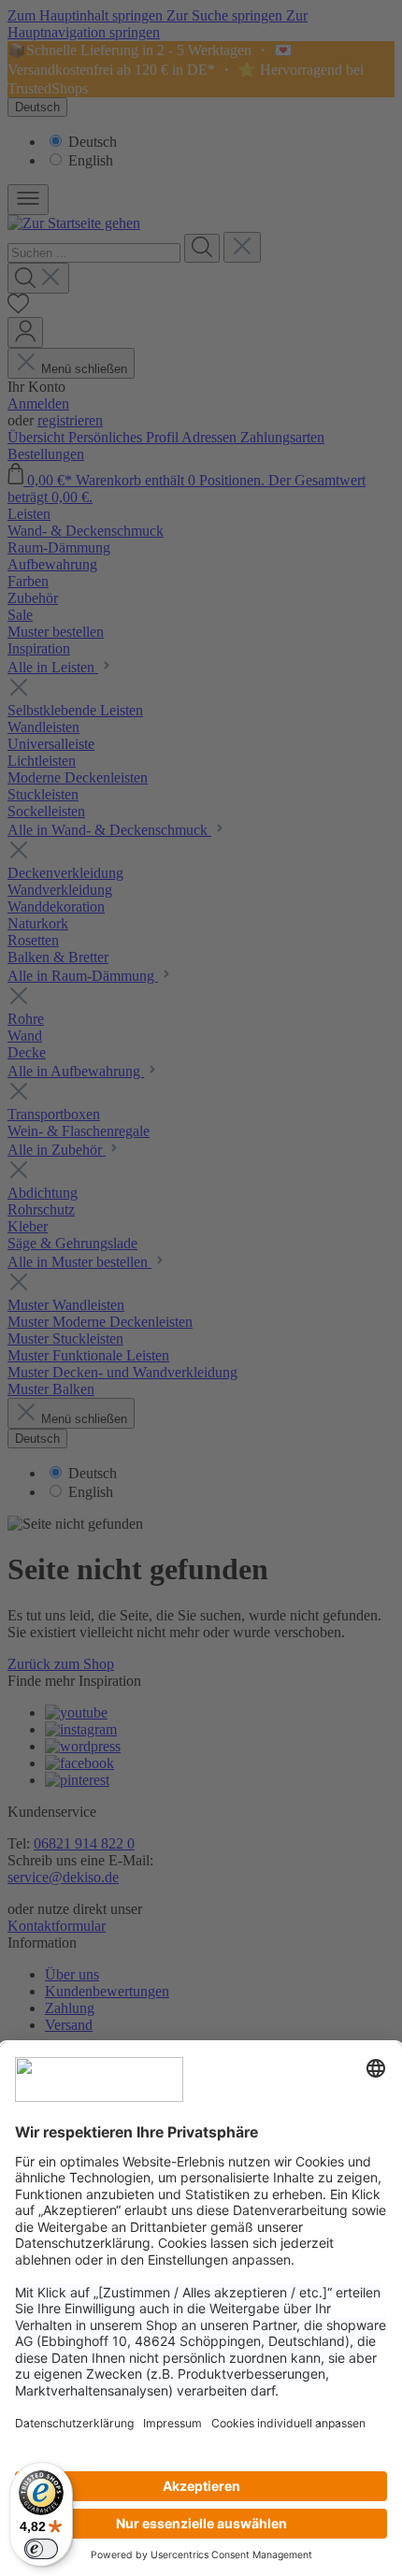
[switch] (41, 2549)
